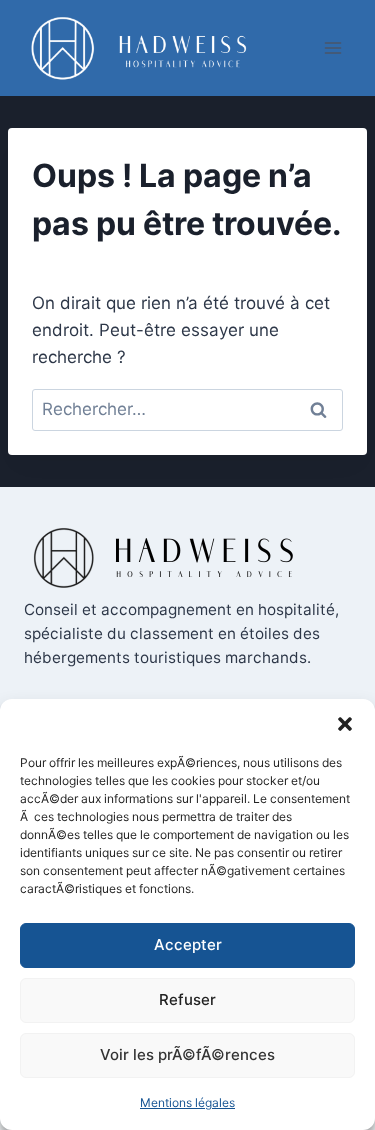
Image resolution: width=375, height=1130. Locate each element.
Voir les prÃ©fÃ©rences (187, 1054)
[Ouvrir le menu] (332, 47)
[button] (345, 724)
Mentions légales (187, 1102)
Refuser (187, 999)
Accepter (188, 944)
